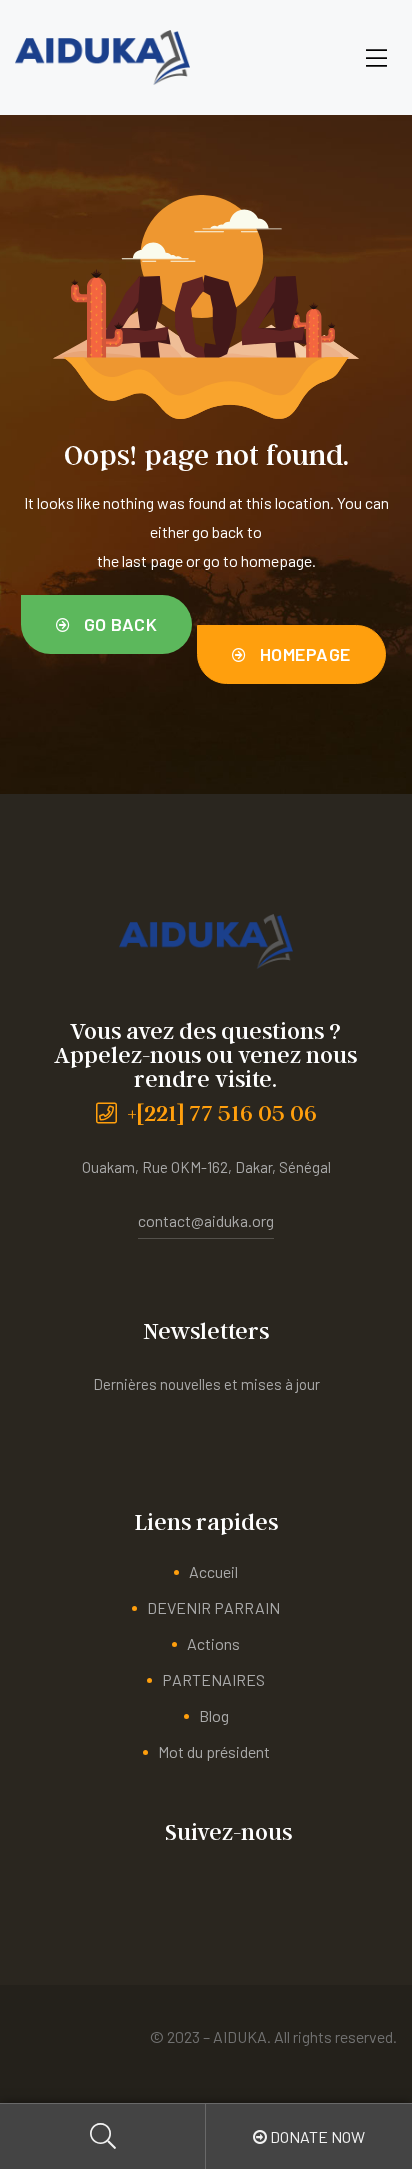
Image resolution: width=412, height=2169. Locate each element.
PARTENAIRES (213, 1679)
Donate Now (316, 2136)
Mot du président (214, 1751)
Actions (213, 1643)
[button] (106, 624)
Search (103, 2136)
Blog (214, 1715)
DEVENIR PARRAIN (213, 1607)
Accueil (213, 1571)
